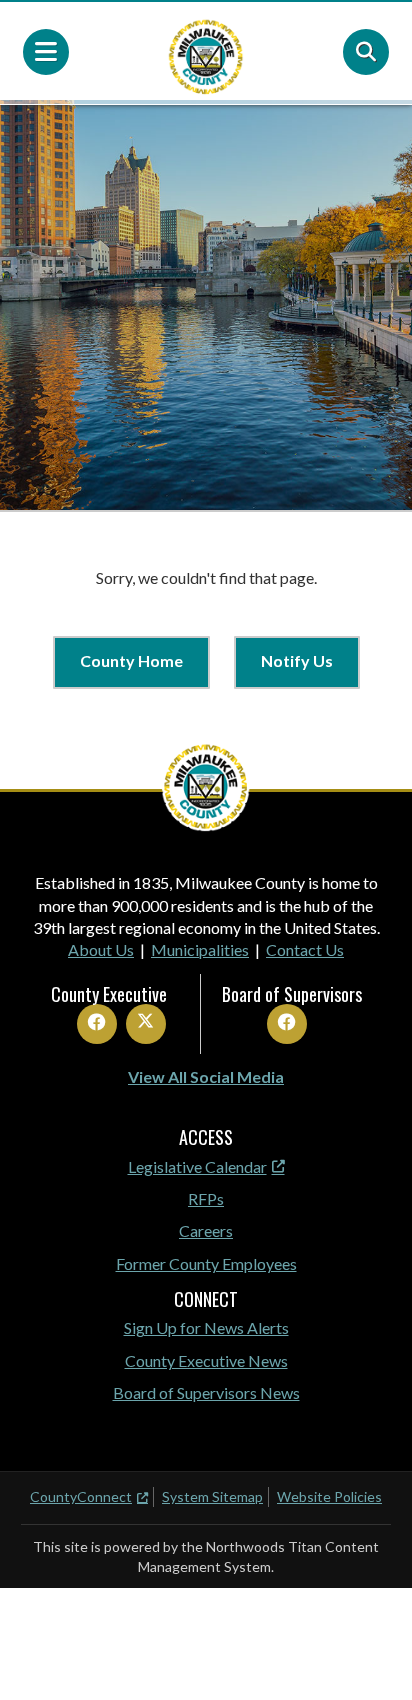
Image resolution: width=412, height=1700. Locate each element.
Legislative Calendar (197, 1166)
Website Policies (329, 1496)
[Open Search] (366, 52)
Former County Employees (206, 1263)
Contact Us (305, 949)
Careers (206, 1230)
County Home (131, 660)
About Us (101, 949)
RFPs (206, 1198)
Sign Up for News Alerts (206, 1327)
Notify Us (297, 660)
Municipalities (200, 949)
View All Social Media (206, 1076)
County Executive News (206, 1360)
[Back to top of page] (370, 1653)
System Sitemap (212, 1496)
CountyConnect (81, 1496)
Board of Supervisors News (206, 1392)
